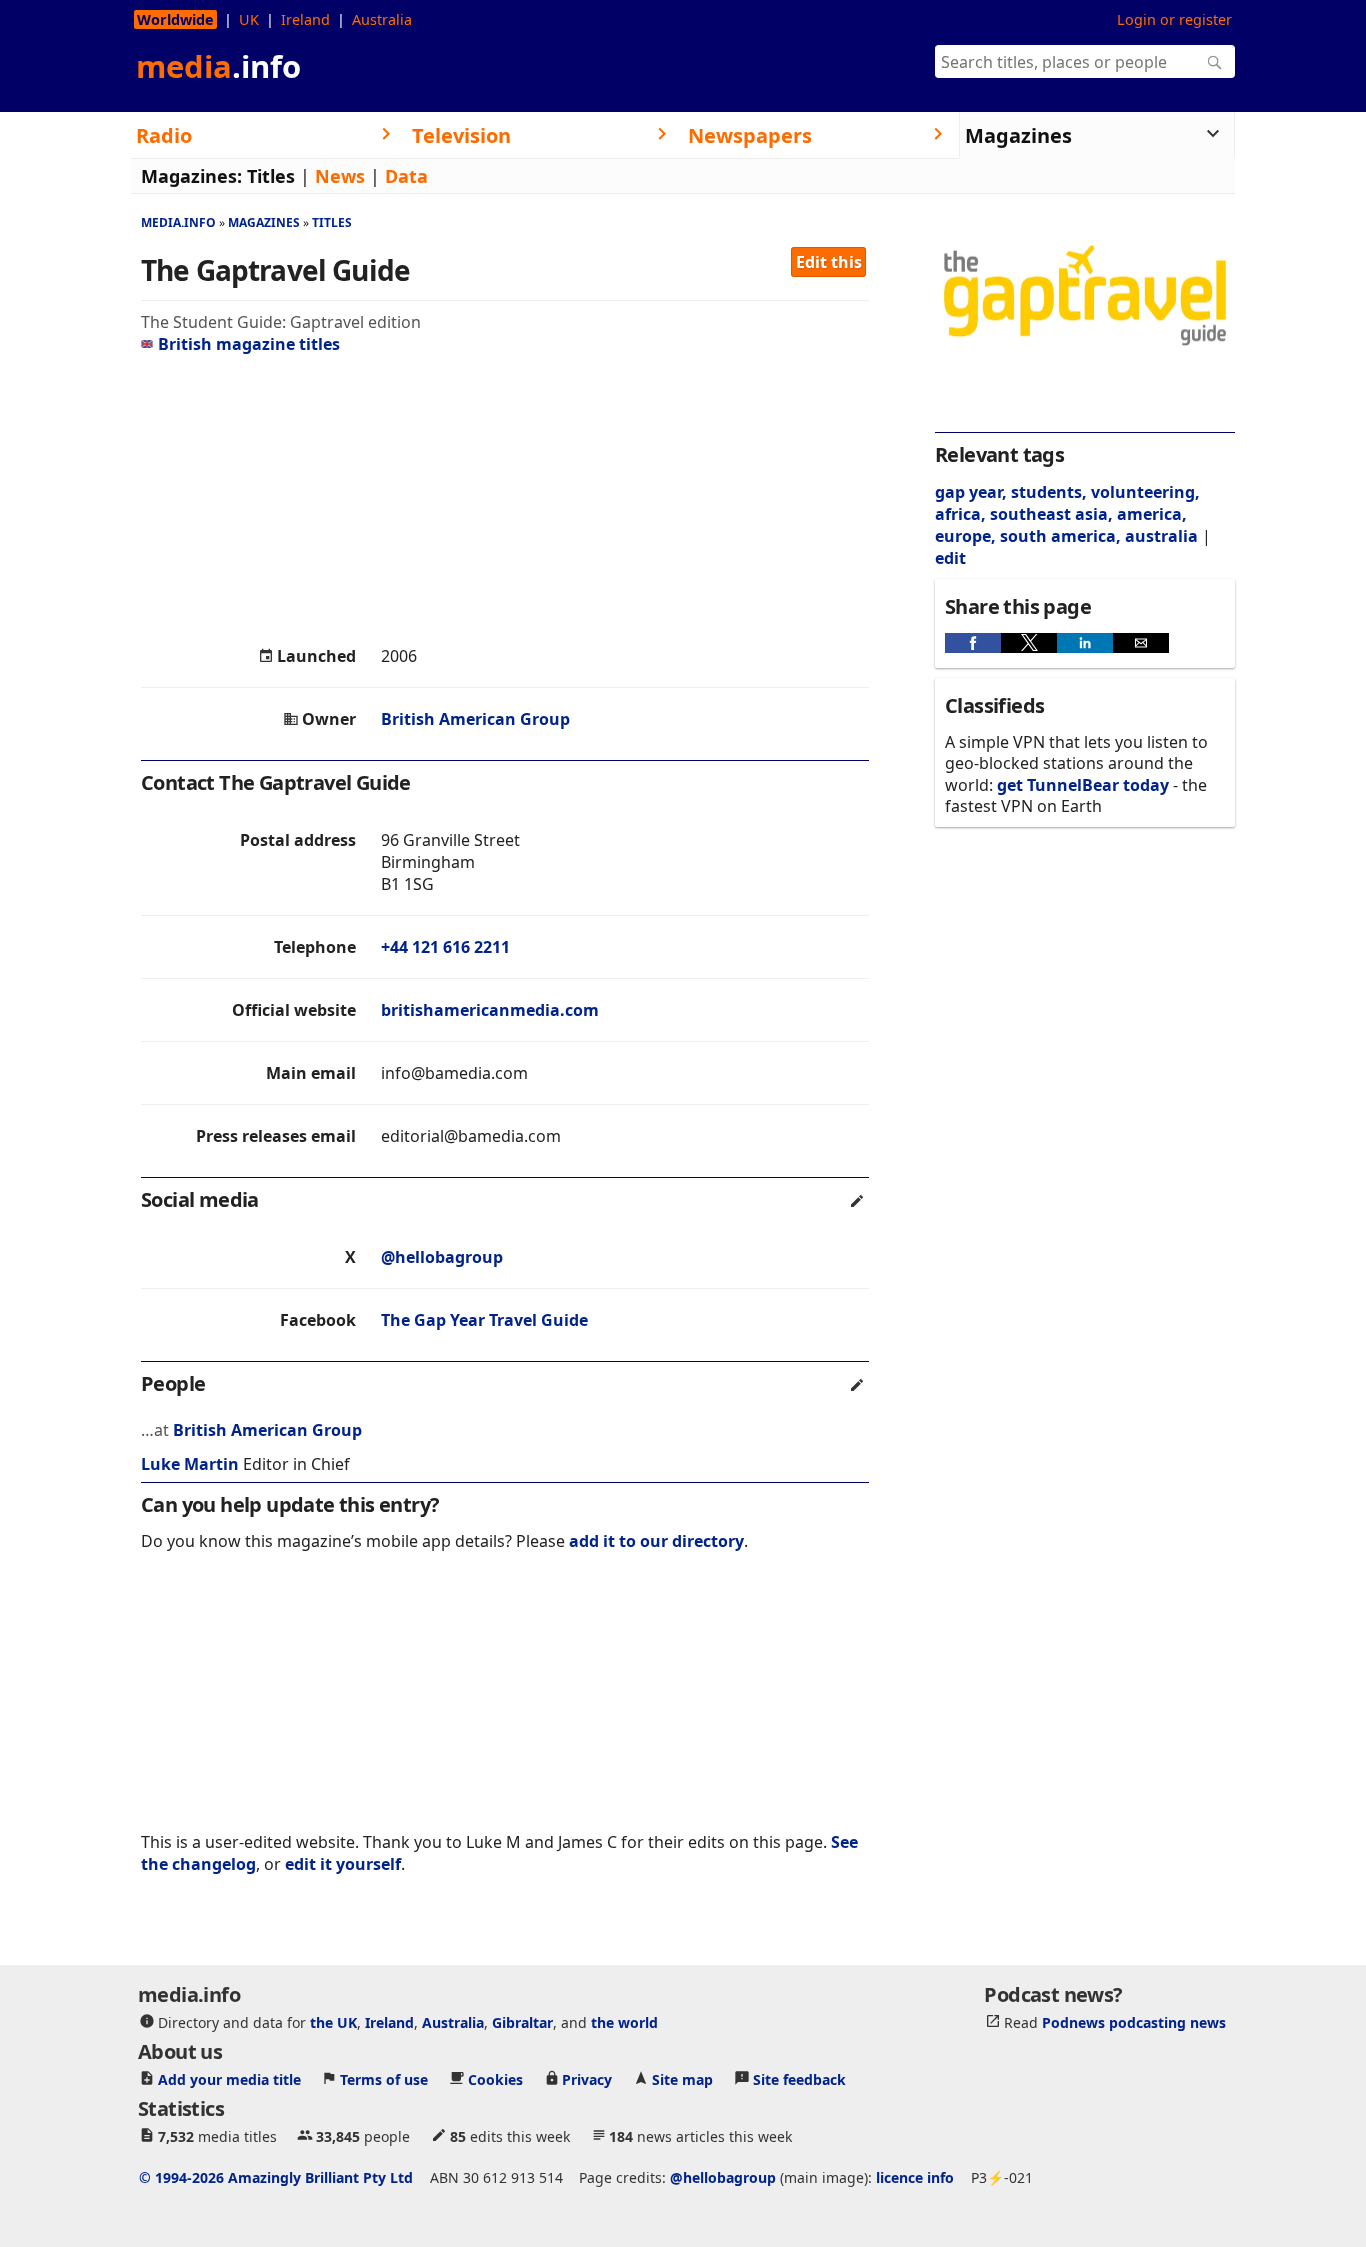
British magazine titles (249, 344)
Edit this (829, 262)
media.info (178, 222)
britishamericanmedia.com (490, 1010)
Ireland (305, 19)
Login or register (1174, 19)
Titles (271, 176)
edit (950, 558)
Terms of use (384, 2079)
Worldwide (175, 19)
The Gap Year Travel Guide (484, 1320)
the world (624, 2022)
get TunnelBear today (1083, 785)
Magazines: (191, 176)
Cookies (495, 2079)
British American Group (475, 719)
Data (406, 176)
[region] (505, 500)
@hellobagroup (442, 1257)
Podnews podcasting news (1134, 2022)
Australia (382, 19)
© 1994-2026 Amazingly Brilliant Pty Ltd (276, 2177)
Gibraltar (522, 2022)
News (340, 176)
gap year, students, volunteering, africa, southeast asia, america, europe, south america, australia (1067, 514)
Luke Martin (190, 1464)
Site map (682, 2079)
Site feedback (799, 2079)
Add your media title (229, 2079)
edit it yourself (343, 1864)
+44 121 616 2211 (445, 947)
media (218, 66)
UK (249, 19)
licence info (915, 2177)
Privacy (587, 2079)
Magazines (264, 222)
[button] (973, 643)
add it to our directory (656, 1541)
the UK (333, 2022)
